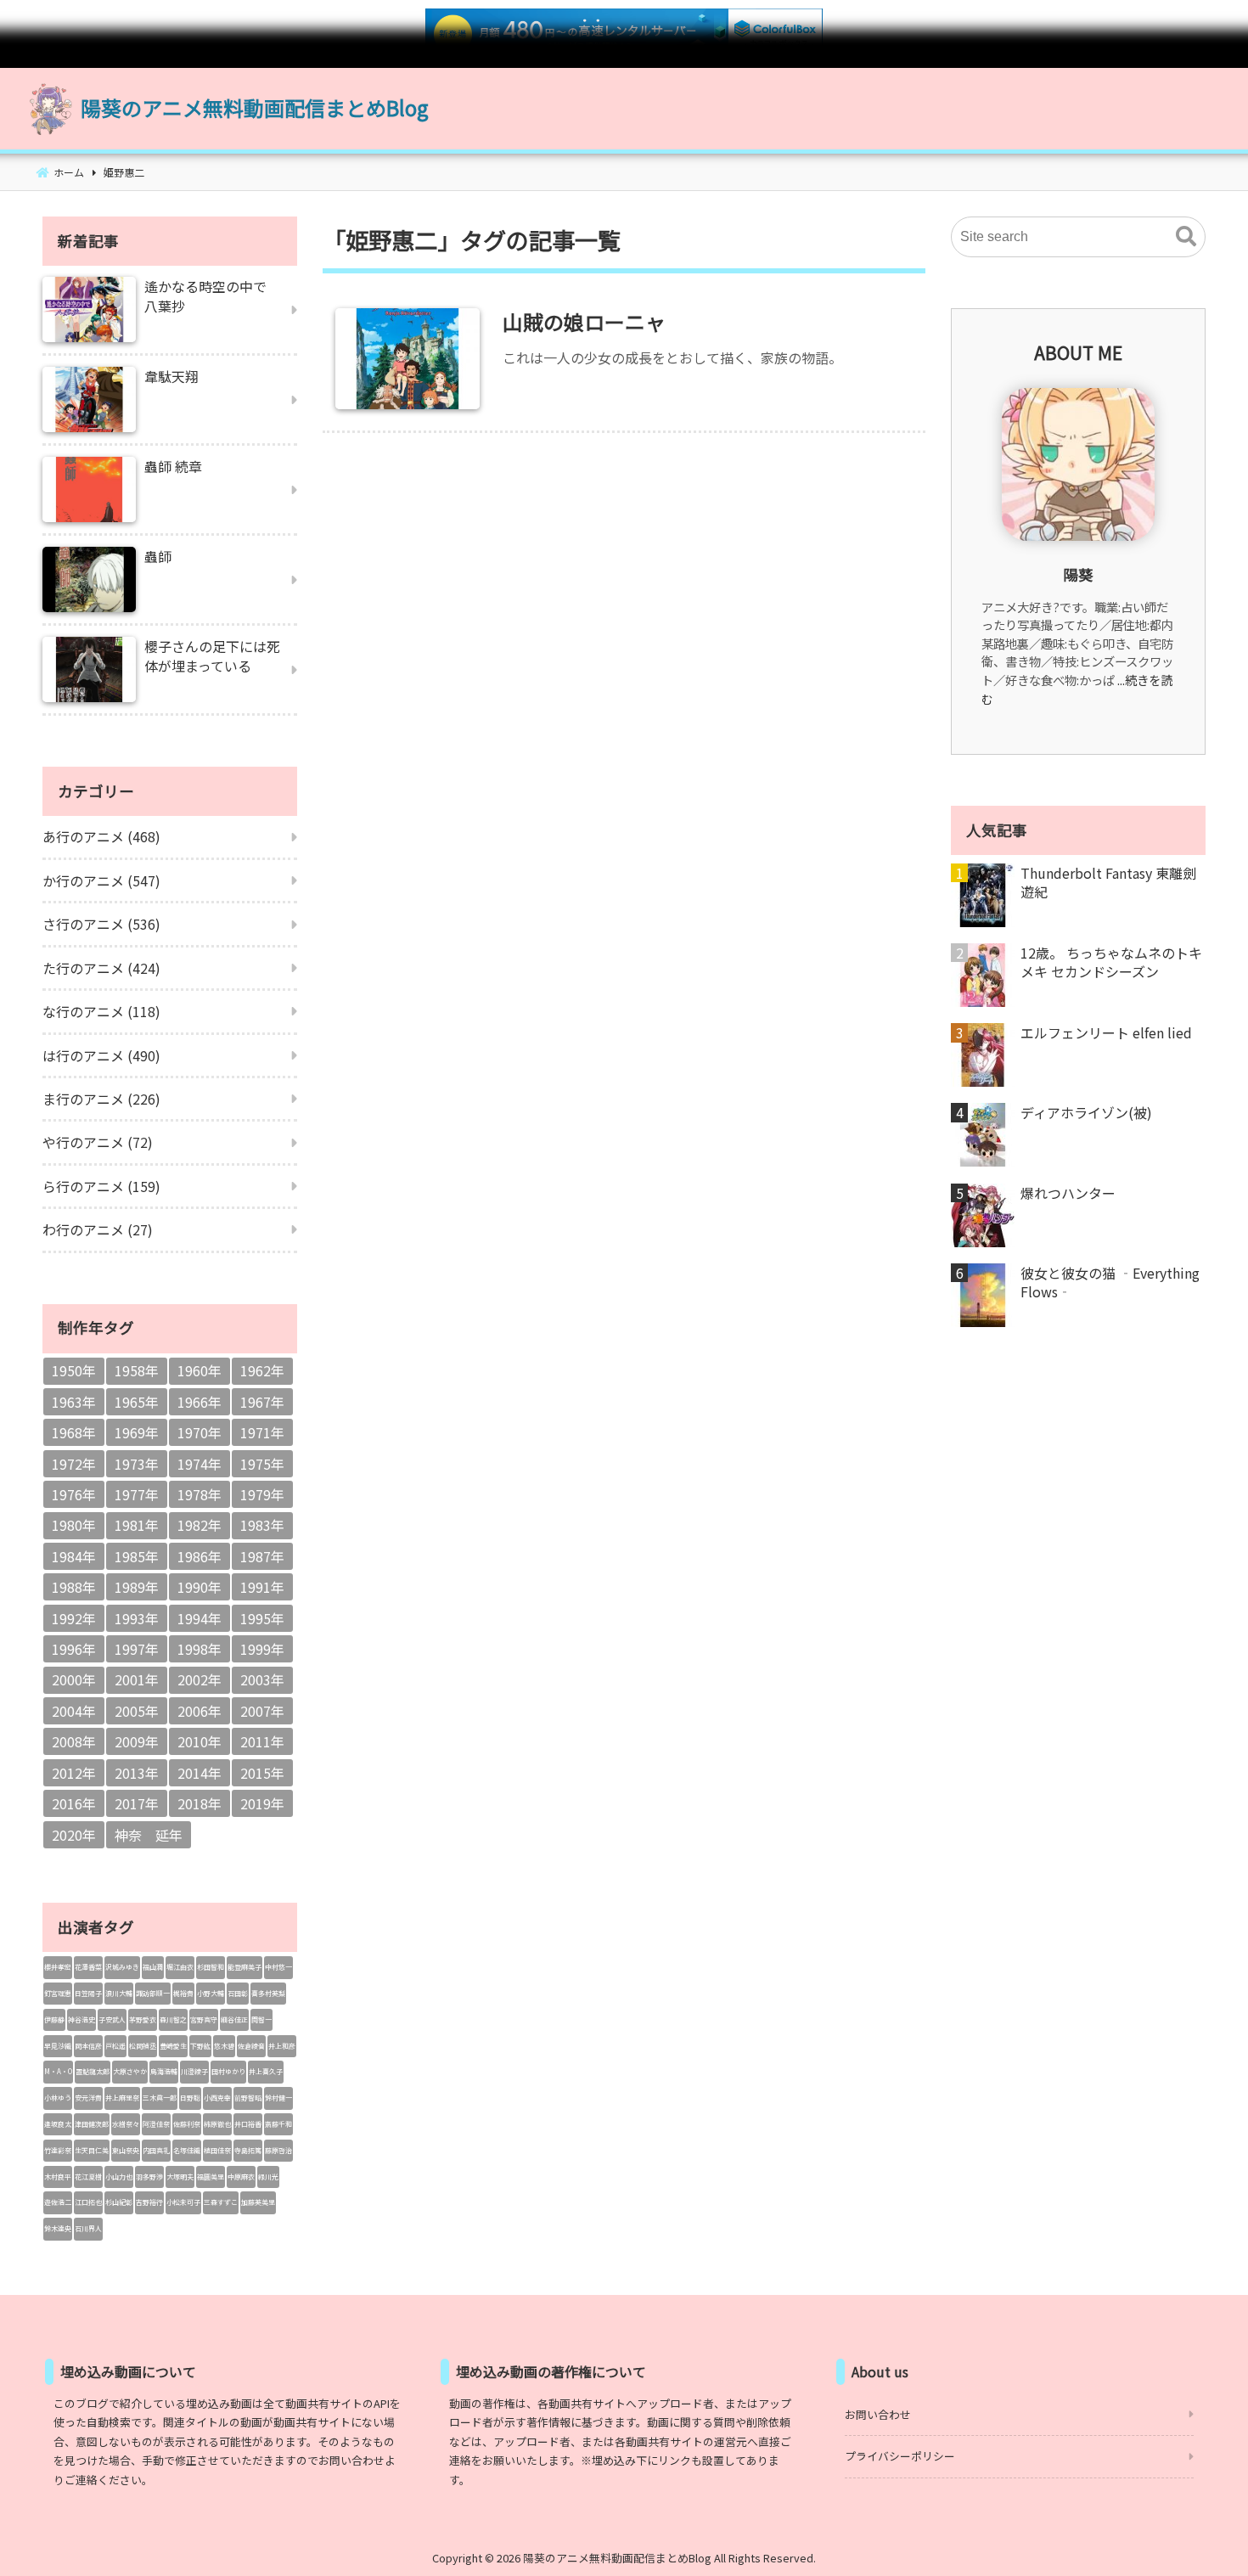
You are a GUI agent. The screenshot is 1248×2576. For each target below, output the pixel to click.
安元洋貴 (88, 2098)
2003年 (262, 1679)
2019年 (262, 1803)
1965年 (137, 1402)
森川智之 (173, 2019)
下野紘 (200, 2046)
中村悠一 (278, 1967)
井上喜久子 (266, 2071)
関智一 (261, 2019)
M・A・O (58, 2071)
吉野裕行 (149, 2202)
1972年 (74, 1464)
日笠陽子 (88, 1993)
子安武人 (112, 2019)
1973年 (137, 1464)
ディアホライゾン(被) (1086, 1112)
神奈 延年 (149, 1835)
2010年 (200, 1741)
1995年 (262, 1618)
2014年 (200, 1773)
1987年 (262, 1556)
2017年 (137, 1803)
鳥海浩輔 (164, 2071)
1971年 (262, 1432)
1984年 (74, 1556)
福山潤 (153, 1967)
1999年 (262, 1649)
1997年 (137, 1649)
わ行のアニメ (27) (98, 1229)
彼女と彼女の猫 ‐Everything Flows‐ (1110, 1282)
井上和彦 (282, 2046)
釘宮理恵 (58, 1993)
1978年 (200, 1494)
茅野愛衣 (143, 2019)
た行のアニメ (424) (101, 968)
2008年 (74, 1741)
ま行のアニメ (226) (101, 1099)
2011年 (262, 1741)
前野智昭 (248, 2098)
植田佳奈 (217, 2150)
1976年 (74, 1494)
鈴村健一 (278, 2098)
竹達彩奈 (58, 2150)
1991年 (262, 1587)
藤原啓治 (278, 2150)
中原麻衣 (241, 2177)
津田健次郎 (92, 2124)
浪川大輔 (119, 1993)
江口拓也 (88, 2202)
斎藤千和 (278, 2124)
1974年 (200, 1464)
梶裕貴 (183, 1993)
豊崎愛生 (173, 2046)
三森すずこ (221, 2202)
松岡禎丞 (143, 2046)
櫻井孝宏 (58, 1967)
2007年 (262, 1711)
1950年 (74, 1370)
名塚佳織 (187, 2150)
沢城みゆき (122, 1967)
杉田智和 (211, 1967)
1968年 (74, 1432)
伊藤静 (54, 2019)
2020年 (74, 1835)
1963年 (74, 1402)
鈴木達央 (58, 2228)
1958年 (137, 1370)
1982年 (200, 1525)
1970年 (200, 1432)
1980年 (74, 1525)
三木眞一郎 (160, 2098)
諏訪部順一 (153, 1993)
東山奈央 (126, 2150)
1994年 (200, 1618)
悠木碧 (224, 2046)
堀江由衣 (180, 1967)
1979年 (262, 1494)
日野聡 (190, 2098)
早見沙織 (58, 2046)
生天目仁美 (92, 2150)
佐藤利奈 (187, 2124)
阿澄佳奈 (156, 2124)
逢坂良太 (58, 2124)
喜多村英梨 (268, 1993)
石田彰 (238, 1993)
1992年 (74, 1618)
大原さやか (130, 2071)
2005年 (137, 1711)
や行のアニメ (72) (98, 1142)
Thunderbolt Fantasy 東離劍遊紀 (1108, 883)
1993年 (137, 1618)
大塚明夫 (180, 2177)
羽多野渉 (149, 2177)
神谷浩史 (82, 2019)
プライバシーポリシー (900, 2456)
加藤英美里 (258, 2202)
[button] (1186, 237)
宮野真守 (204, 2019)
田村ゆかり (228, 2071)
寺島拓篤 (248, 2150)
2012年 (74, 1773)
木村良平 (58, 2177)
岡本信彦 (88, 2046)
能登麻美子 (245, 1967)
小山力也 (119, 2177)
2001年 (137, 1679)
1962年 (262, 1370)
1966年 (200, 1402)
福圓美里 (211, 2177)
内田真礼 (156, 2150)
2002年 (200, 1679)
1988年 (74, 1587)
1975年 (262, 1464)
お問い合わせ (878, 2414)
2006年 (200, 1711)
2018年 (200, 1803)
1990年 (200, 1587)
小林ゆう (58, 2098)
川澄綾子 (194, 2071)
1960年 (200, 1370)
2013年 (137, 1773)
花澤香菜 (88, 1967)
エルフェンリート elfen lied (1106, 1032)
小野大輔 (211, 1993)
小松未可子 (183, 2202)
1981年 (137, 1525)
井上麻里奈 (122, 2098)
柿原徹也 (217, 2124)
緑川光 (268, 2177)
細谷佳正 (234, 2019)
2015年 (262, 1773)
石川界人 (88, 2228)
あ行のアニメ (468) (101, 836)
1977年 (137, 1494)
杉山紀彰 (119, 2202)
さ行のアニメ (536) (101, 924)
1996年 (74, 1649)
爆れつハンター (1068, 1193)
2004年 (74, 1711)
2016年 (74, 1803)
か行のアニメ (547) (101, 880)
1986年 (200, 1556)
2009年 (137, 1741)
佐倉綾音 (251, 2046)
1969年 (137, 1432)
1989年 (137, 1587)
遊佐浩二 (58, 2202)
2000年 (74, 1679)
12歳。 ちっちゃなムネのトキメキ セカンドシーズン (1111, 962)
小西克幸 (217, 2098)
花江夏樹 (88, 2177)
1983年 (262, 1525)
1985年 (137, 1556)
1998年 (200, 1649)
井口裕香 (248, 2124)
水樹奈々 (126, 2124)
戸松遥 (115, 2046)
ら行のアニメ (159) (101, 1186)
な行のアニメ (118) (101, 1011)
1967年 (262, 1402)
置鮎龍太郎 (93, 2071)
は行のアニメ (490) (101, 1055)
